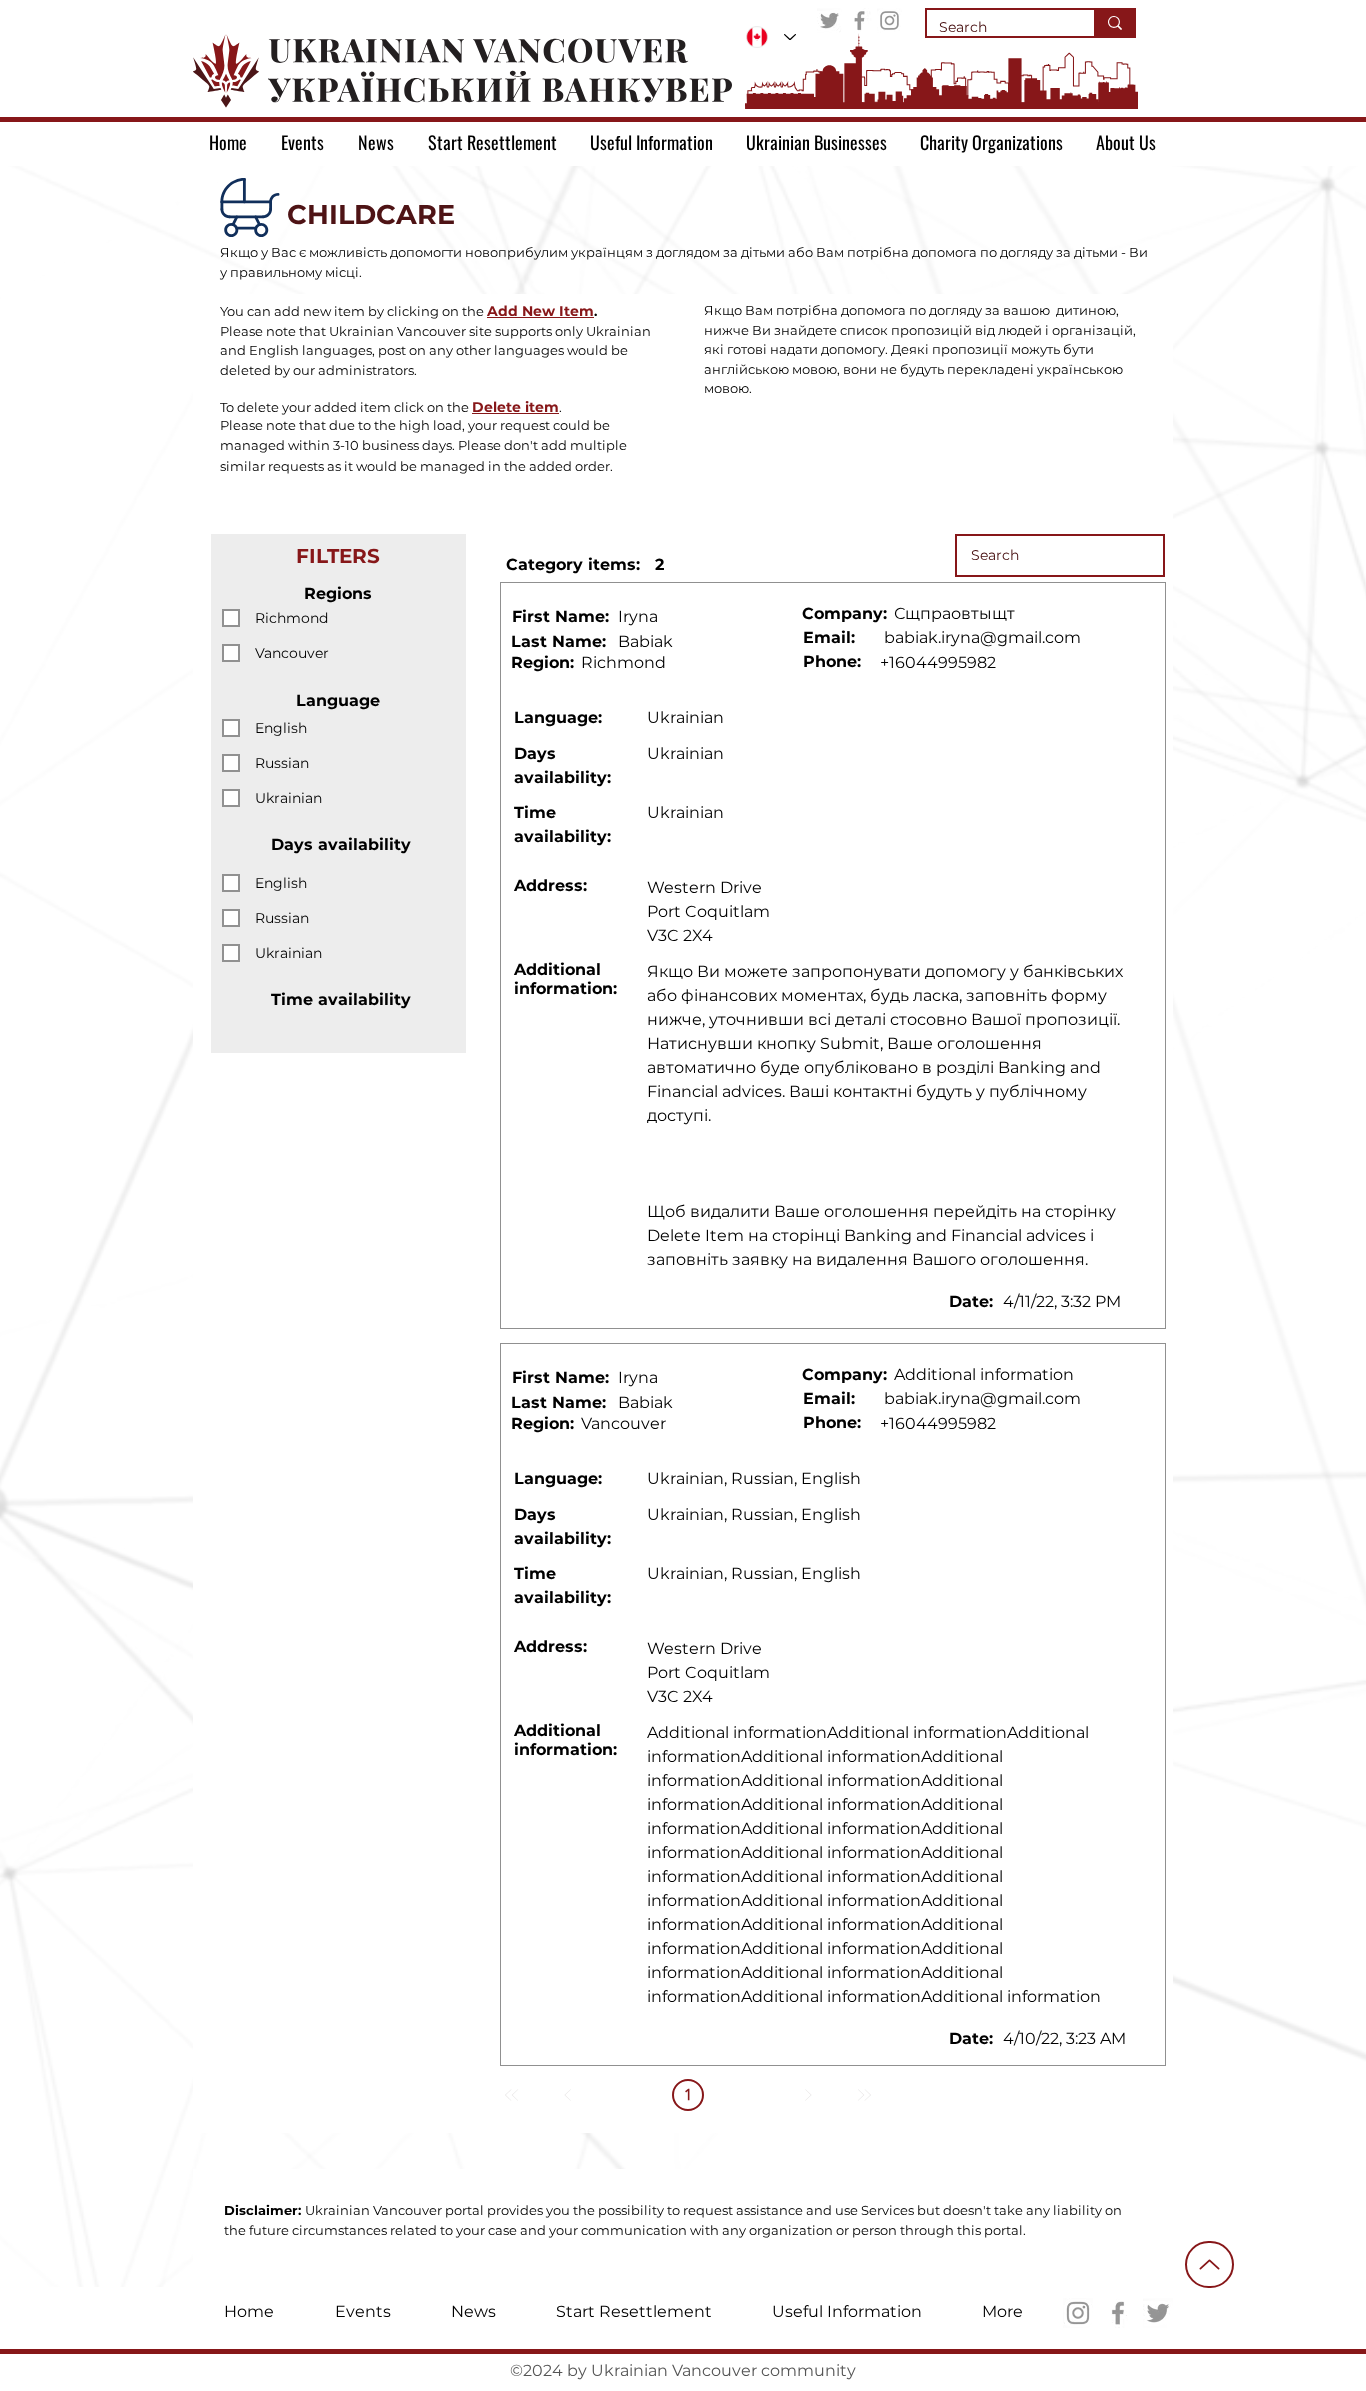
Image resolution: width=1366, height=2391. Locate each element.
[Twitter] (829, 20)
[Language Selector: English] (771, 37)
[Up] (1209, 2264)
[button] (540, 311)
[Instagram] (889, 20)
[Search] (1114, 23)
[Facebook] (859, 20)
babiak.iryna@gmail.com (982, 637)
